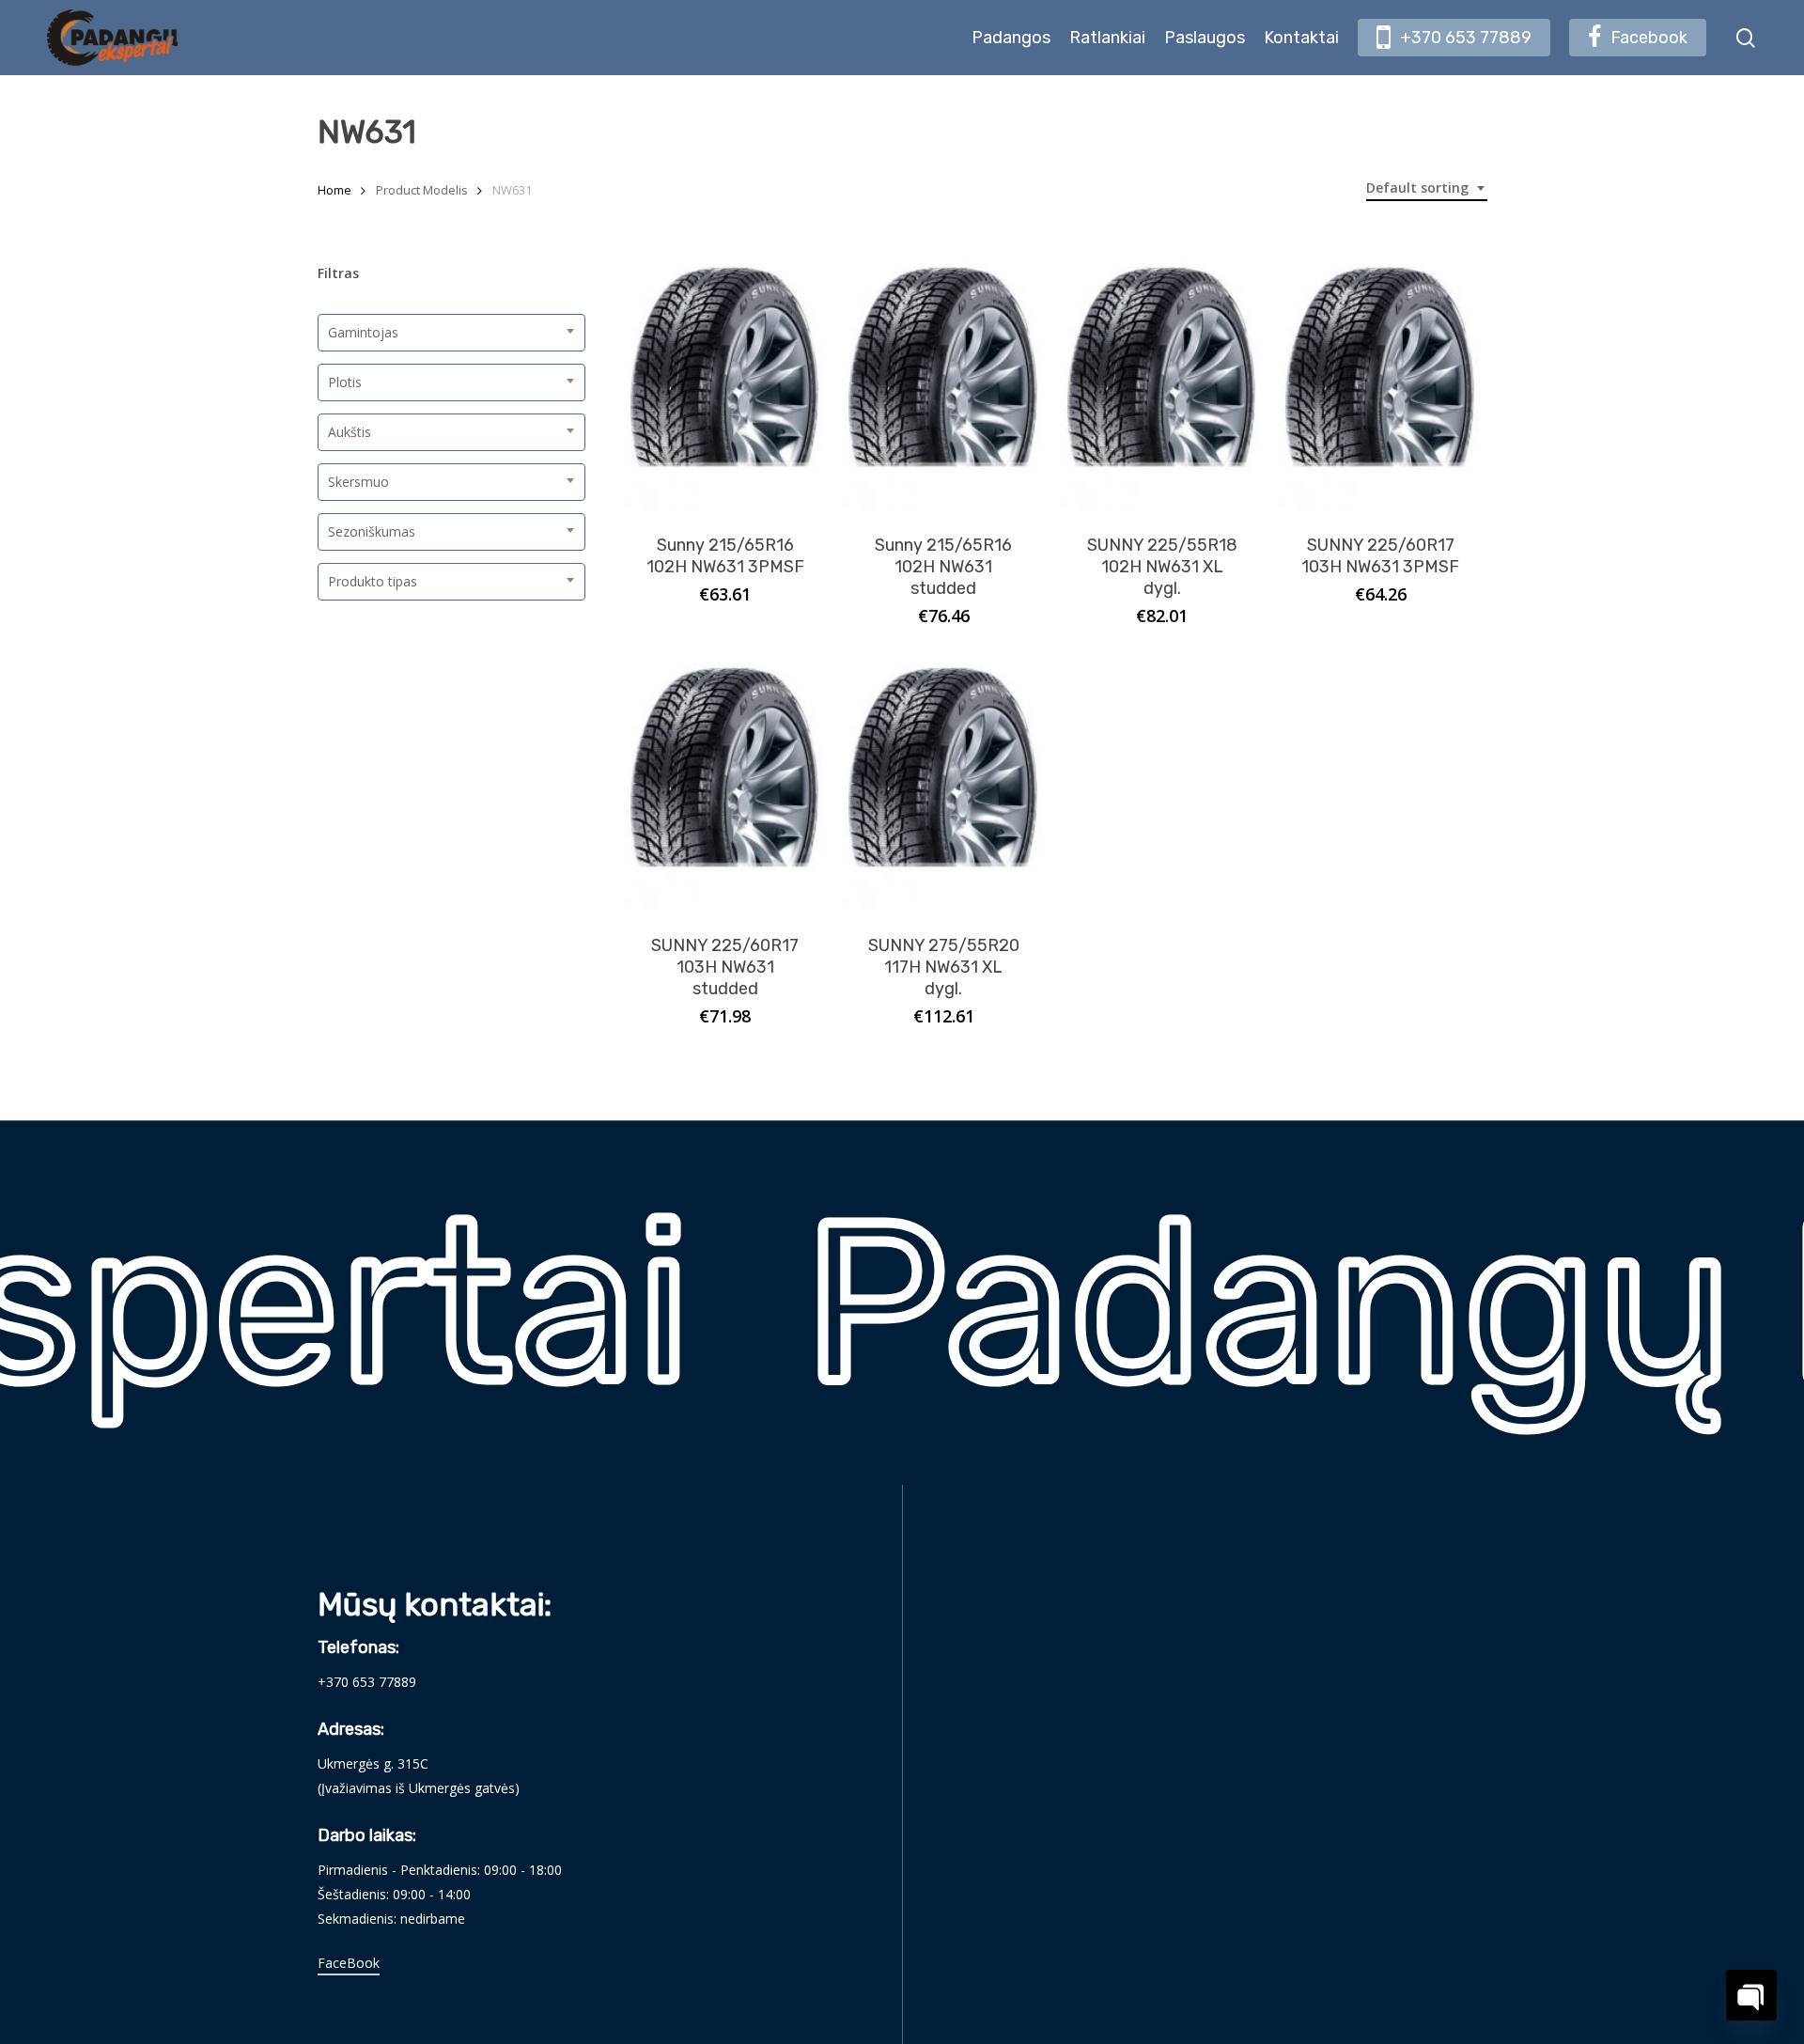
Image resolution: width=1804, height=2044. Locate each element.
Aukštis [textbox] (350, 432)
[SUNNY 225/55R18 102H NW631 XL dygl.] (1163, 387)
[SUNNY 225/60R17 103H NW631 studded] (726, 787)
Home (334, 190)
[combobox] (1427, 188)
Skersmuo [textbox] (358, 482)
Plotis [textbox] (345, 382)
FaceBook (349, 1963)
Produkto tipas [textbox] (373, 581)
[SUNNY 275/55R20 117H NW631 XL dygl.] (944, 787)
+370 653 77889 (367, 1682)
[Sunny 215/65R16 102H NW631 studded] (944, 387)
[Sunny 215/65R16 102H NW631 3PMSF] (726, 387)
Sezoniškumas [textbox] (372, 531)
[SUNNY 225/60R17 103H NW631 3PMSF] (1381, 387)
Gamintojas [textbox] (363, 332)
